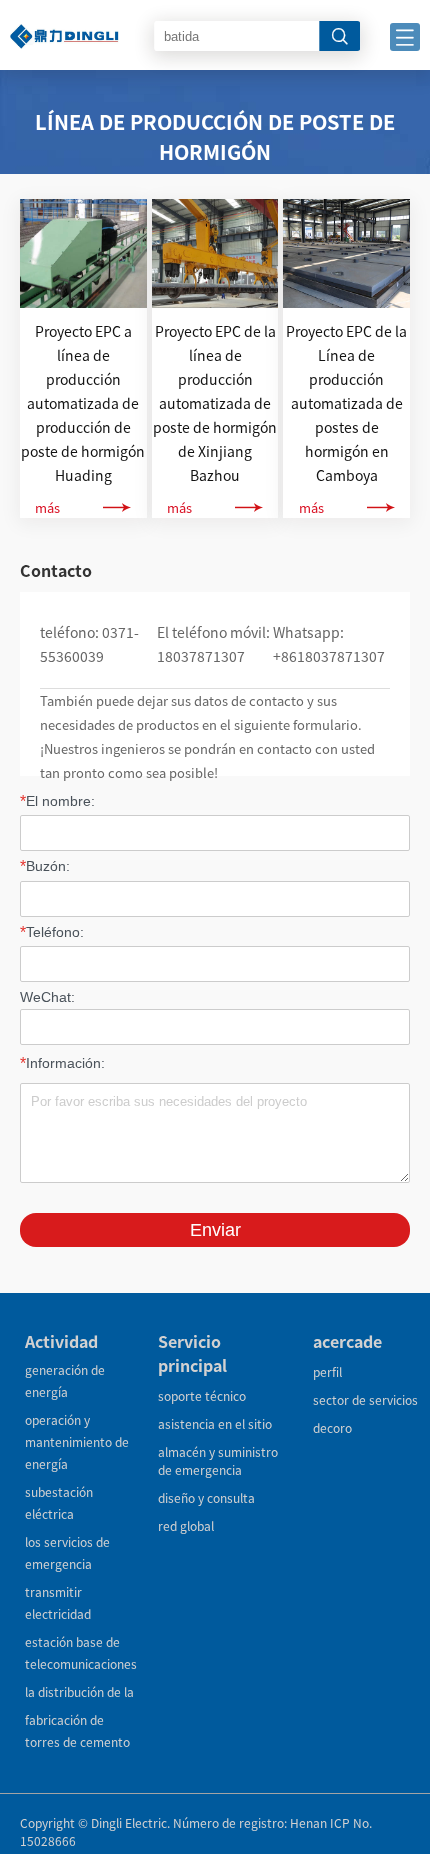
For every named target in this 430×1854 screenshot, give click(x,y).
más (47, 507)
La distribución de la (79, 1691)
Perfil (327, 1371)
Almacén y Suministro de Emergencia (218, 1460)
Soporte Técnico (202, 1395)
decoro (332, 1427)
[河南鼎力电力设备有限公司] (64, 19)
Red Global (186, 1525)
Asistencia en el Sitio (215, 1423)
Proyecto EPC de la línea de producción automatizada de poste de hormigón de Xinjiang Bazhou (215, 403)
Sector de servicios (365, 1399)
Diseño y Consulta (206, 1497)
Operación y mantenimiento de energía (77, 1441)
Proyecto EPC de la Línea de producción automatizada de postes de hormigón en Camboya (346, 403)
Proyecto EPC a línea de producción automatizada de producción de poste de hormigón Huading (83, 403)
